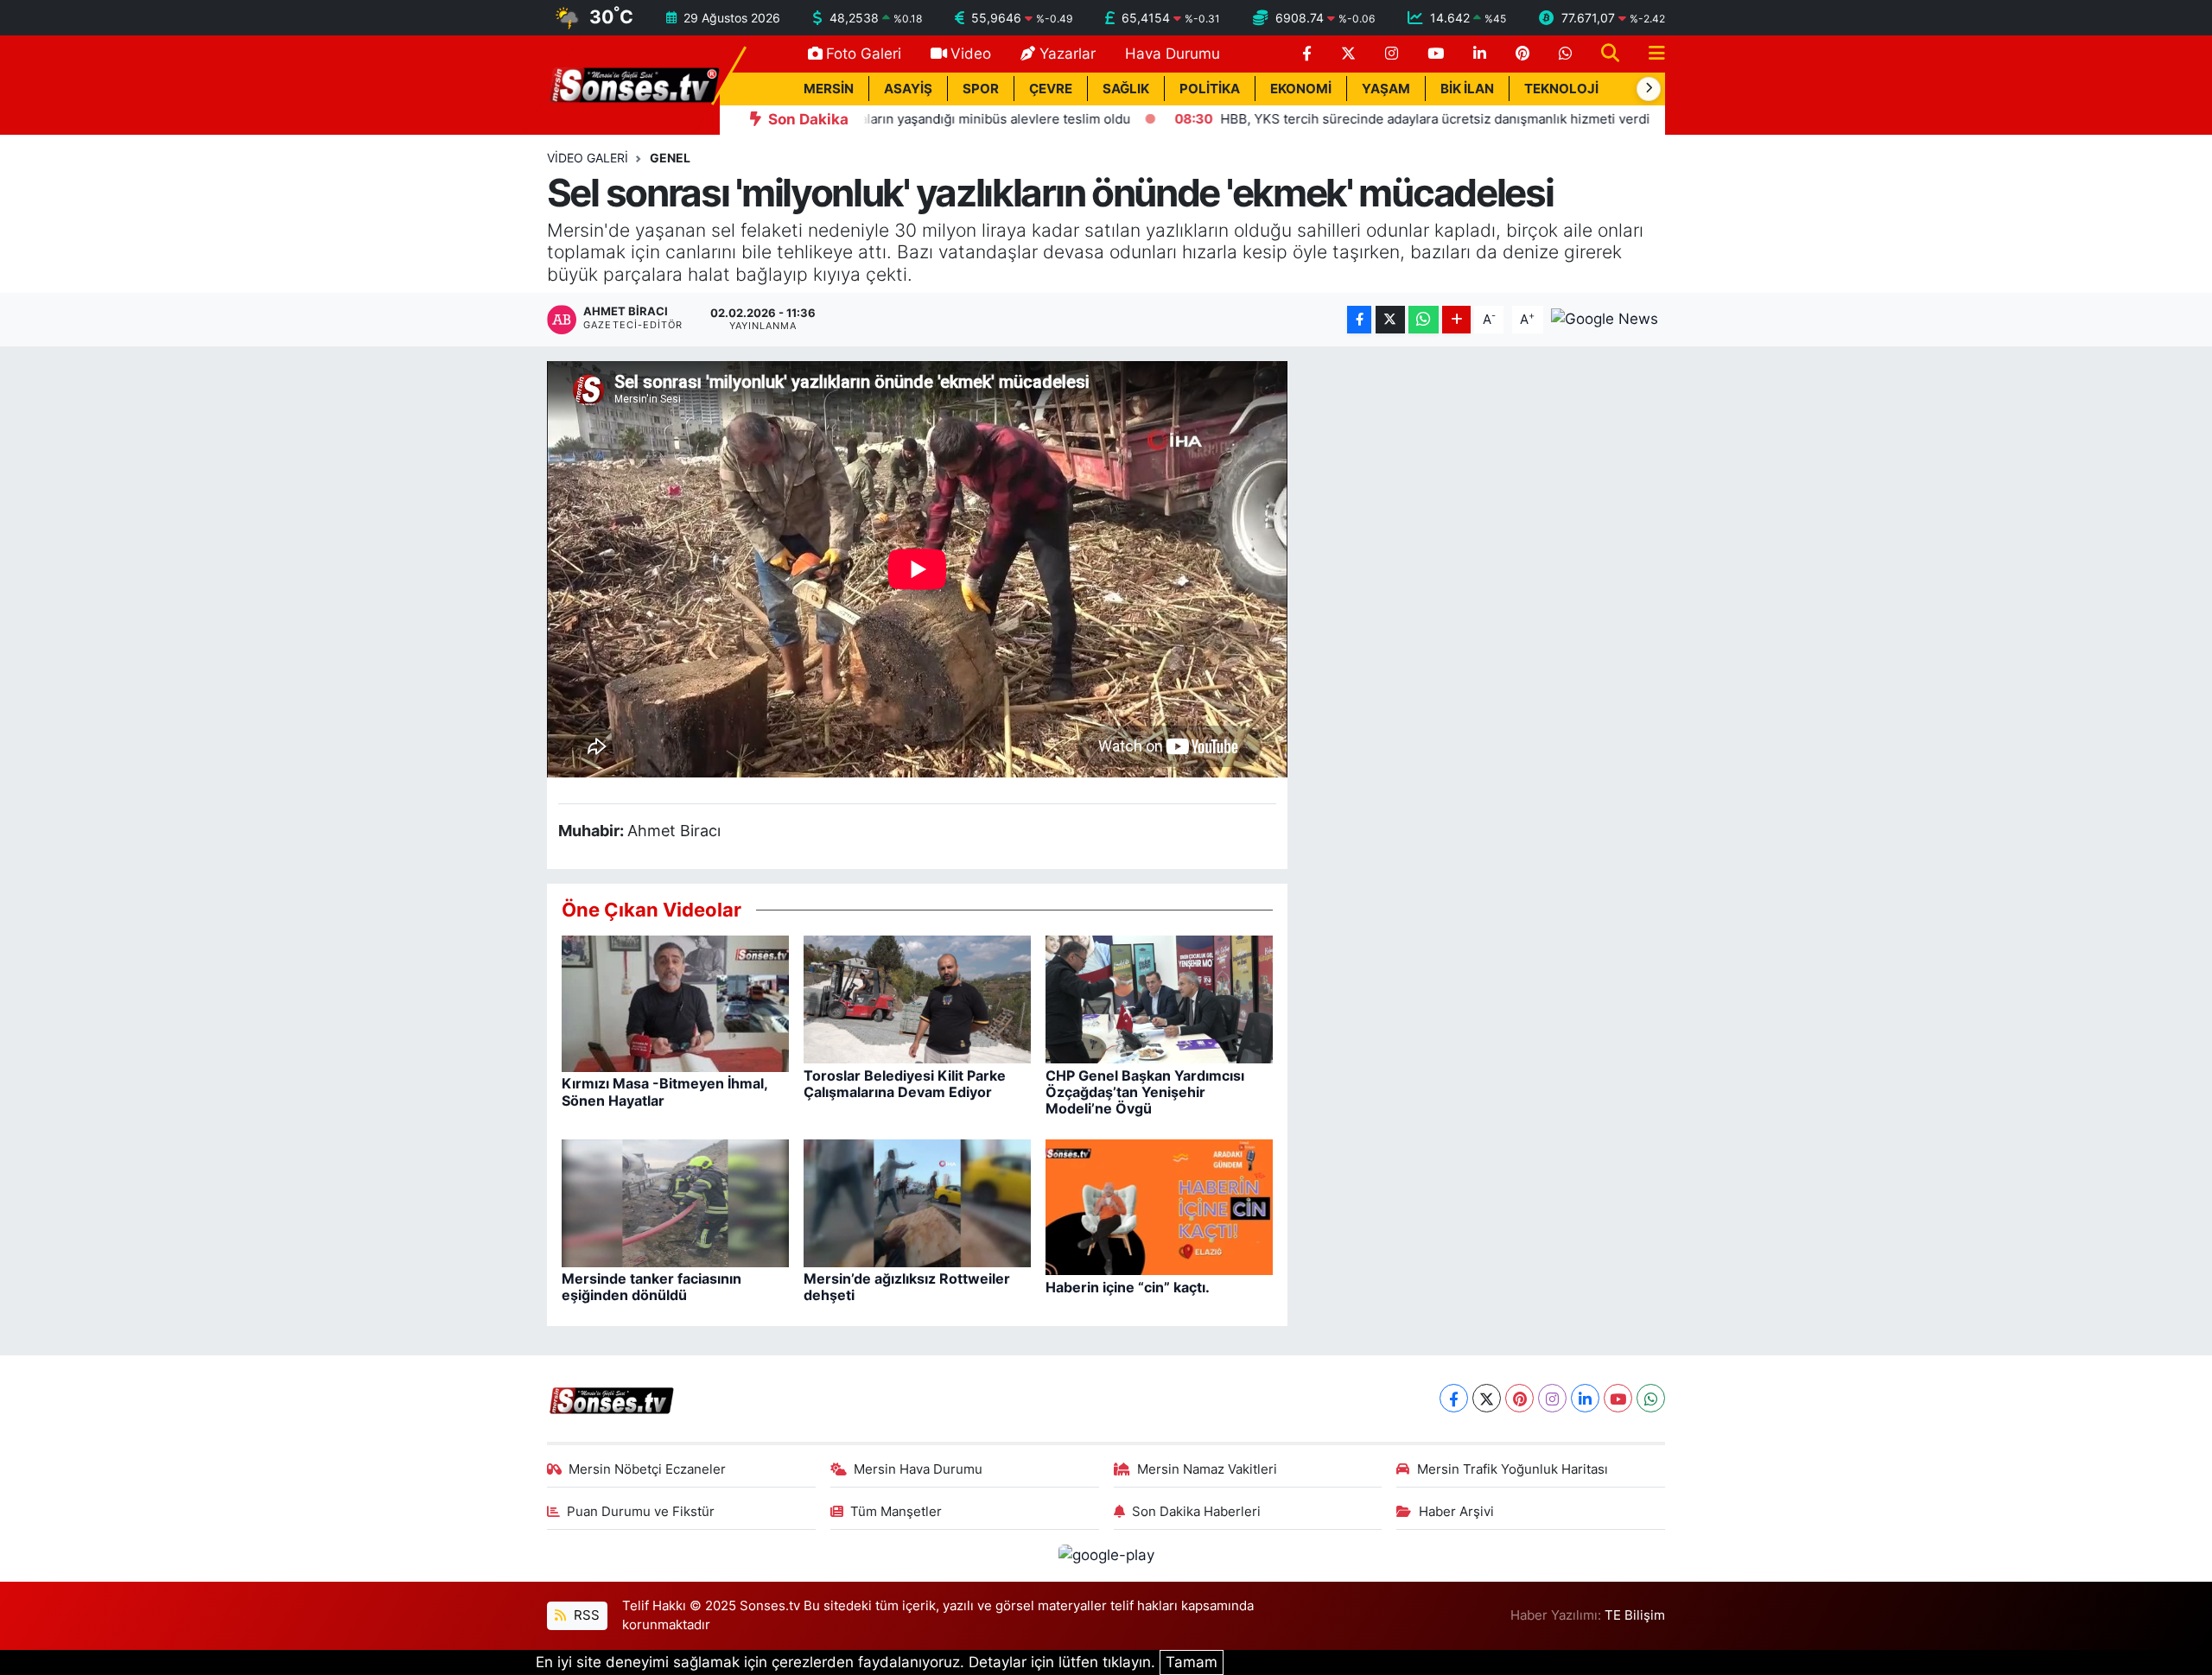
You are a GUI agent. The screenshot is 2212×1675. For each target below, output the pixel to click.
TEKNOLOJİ (1561, 89)
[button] (1649, 89)
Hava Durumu (1173, 54)
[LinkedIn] (1585, 1398)
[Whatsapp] (1651, 1398)
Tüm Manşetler (896, 1512)
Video (971, 54)
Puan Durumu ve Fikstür (641, 1512)
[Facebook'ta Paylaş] (1359, 320)
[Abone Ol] (1605, 319)
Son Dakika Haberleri (1196, 1512)
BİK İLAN (1467, 89)
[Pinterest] (1519, 1398)
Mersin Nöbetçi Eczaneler (647, 1469)
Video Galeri (588, 158)
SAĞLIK (1126, 89)
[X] (1487, 1398)
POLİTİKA (1210, 89)
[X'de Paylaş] (1390, 320)
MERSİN (829, 89)
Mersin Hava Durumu (918, 1469)
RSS (585, 1615)
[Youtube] (1618, 1398)
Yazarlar (1068, 54)
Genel (670, 158)
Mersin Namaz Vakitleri (1207, 1469)
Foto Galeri (864, 54)
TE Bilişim (1635, 1615)
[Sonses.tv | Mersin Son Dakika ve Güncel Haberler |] (633, 84)
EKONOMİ (1301, 89)
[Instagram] (1552, 1398)
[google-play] (1106, 1555)
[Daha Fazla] (1456, 320)
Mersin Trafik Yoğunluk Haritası (1513, 1469)
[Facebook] (1454, 1398)
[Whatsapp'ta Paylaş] (1424, 320)
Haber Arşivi (1456, 1512)
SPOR (981, 89)
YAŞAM (1386, 89)
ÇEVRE (1051, 89)
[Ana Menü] (1649, 54)
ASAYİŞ (908, 89)
